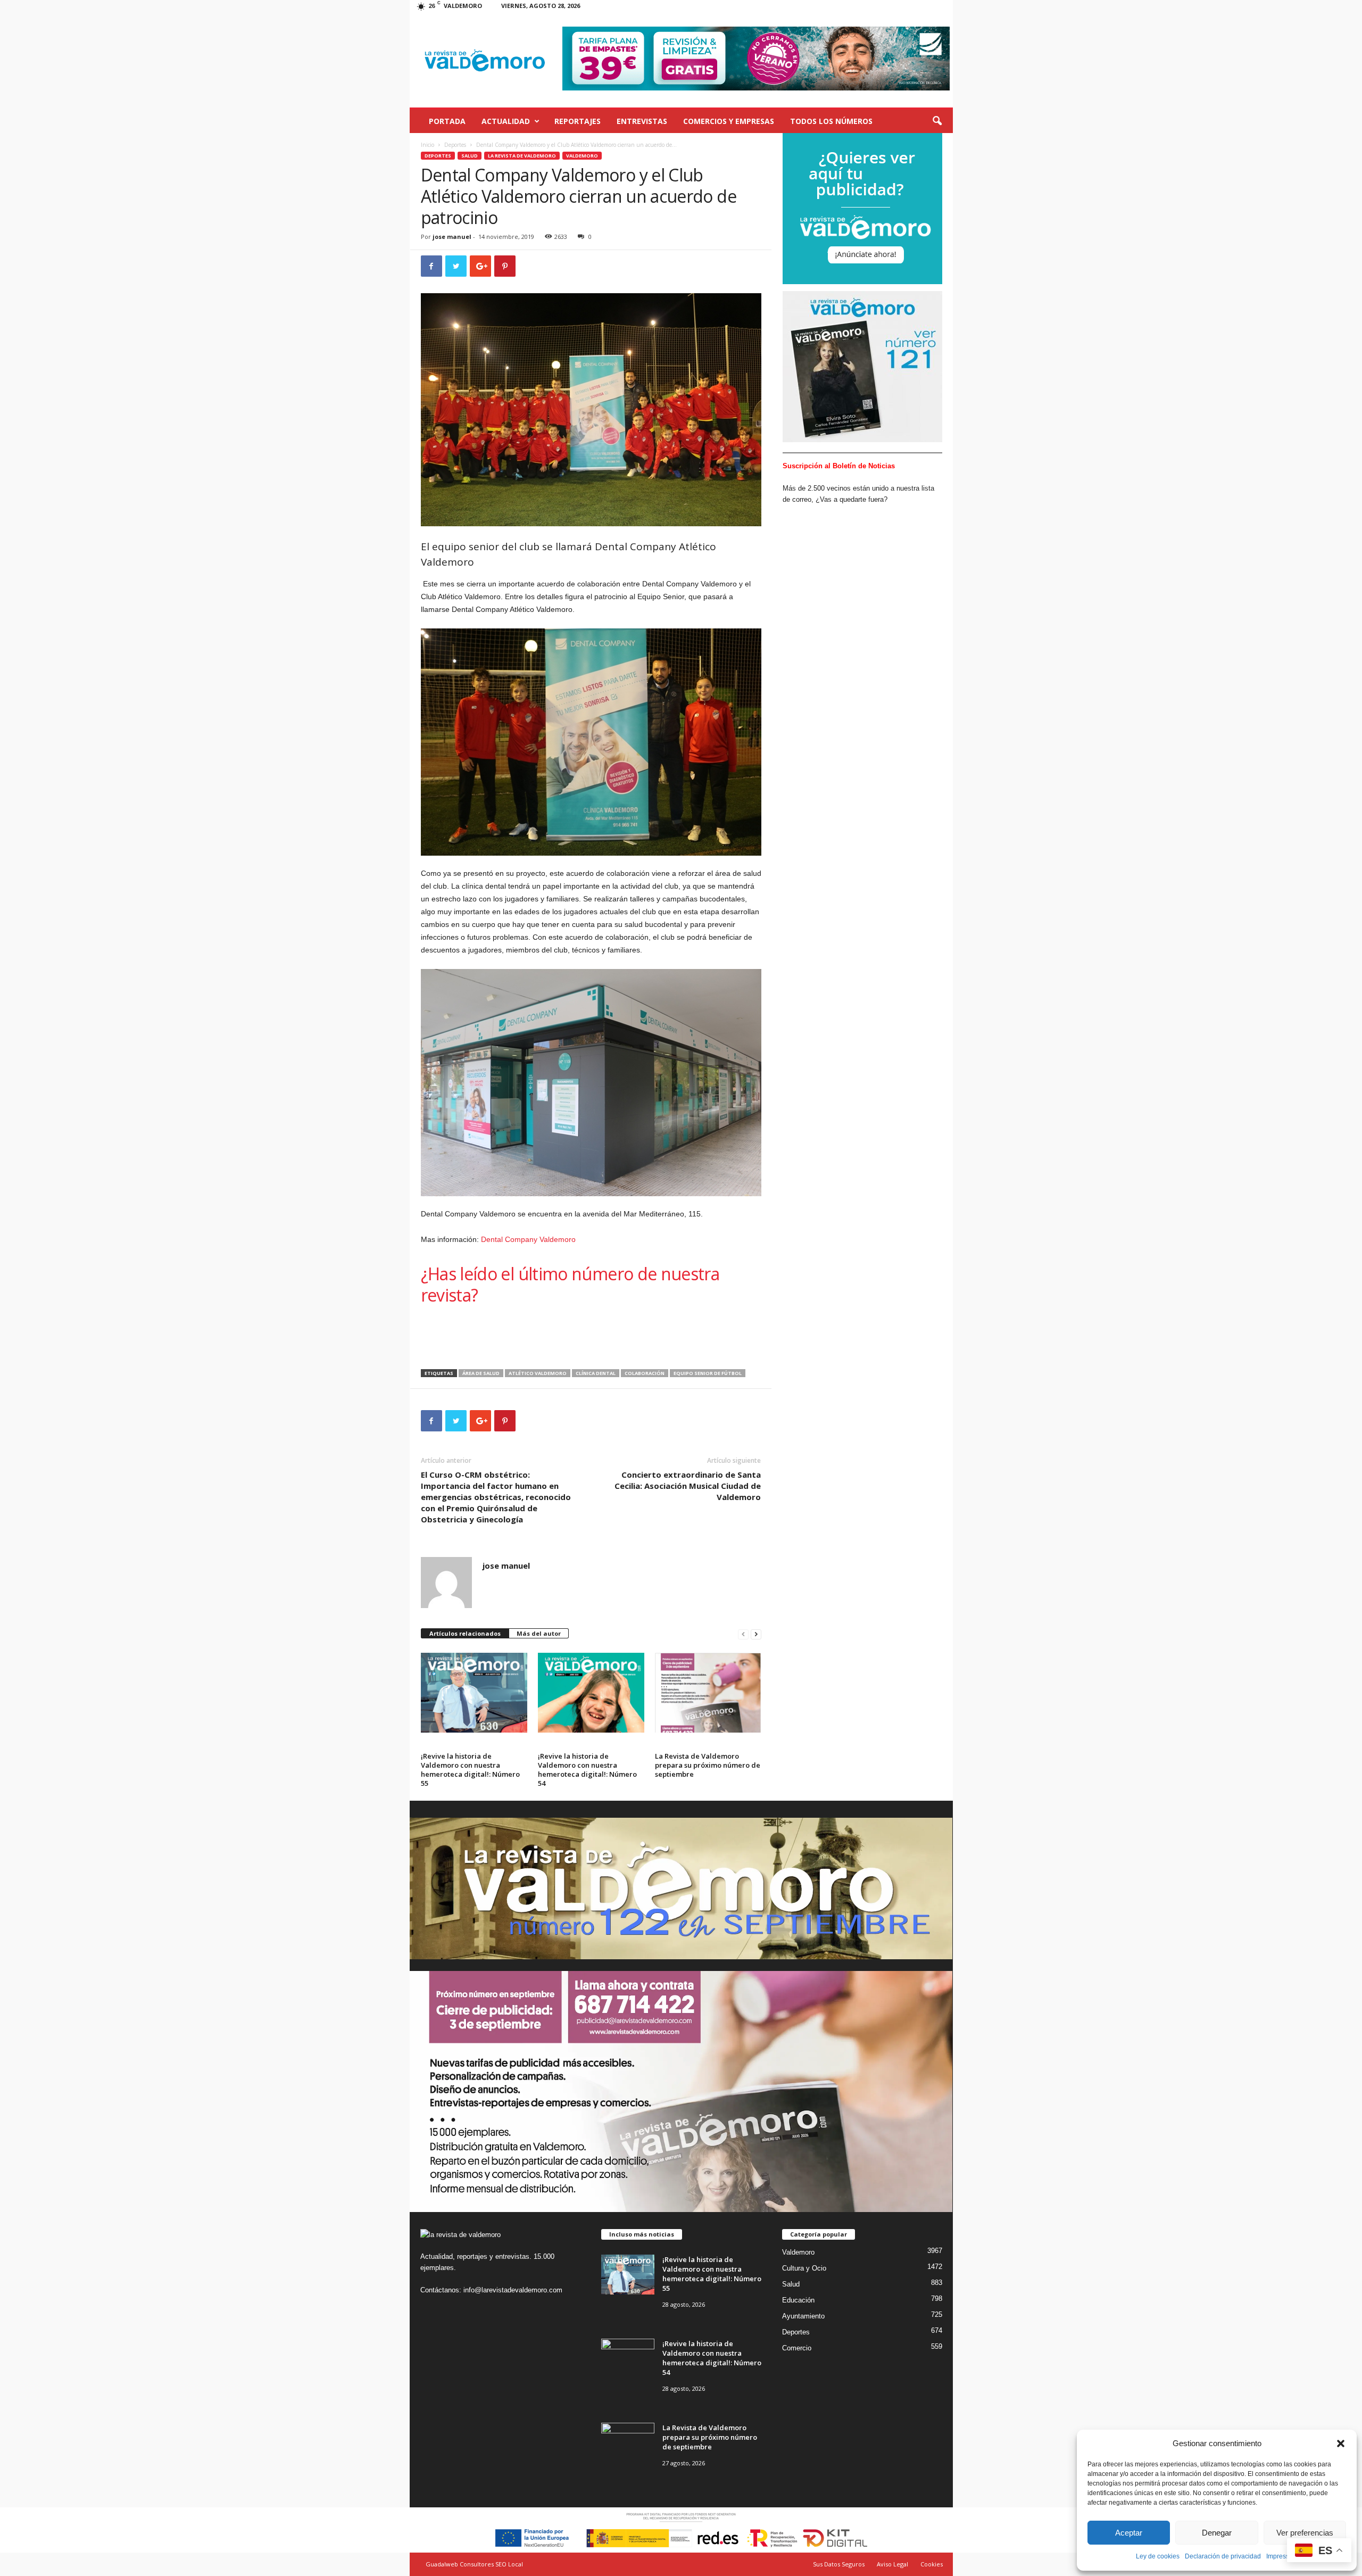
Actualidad (506, 121)
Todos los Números (831, 121)
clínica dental (596, 1373)
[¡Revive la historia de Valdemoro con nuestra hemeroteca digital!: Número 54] (591, 1693)
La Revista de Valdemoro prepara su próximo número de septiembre (708, 1765)
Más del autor (539, 1633)
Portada (447, 121)
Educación (798, 2300)
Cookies (932, 2564)
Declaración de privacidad (1223, 2556)
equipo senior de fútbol (708, 1373)
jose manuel (452, 237)
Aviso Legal (892, 2564)
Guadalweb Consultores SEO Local (474, 2564)
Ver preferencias (1305, 2533)
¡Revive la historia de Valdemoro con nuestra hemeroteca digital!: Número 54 (587, 1770)
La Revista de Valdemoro (522, 156)
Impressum (1282, 2556)
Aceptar (1129, 2533)
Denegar (1217, 2533)
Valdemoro (582, 156)
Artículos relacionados (465, 1633)
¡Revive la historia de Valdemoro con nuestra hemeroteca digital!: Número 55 (470, 1770)
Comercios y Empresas (729, 121)
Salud (470, 156)
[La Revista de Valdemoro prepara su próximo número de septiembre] (708, 1693)
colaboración (645, 1373)
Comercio (797, 2348)
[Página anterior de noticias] (743, 1634)
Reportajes (578, 121)
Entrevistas (642, 121)
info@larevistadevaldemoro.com (513, 2290)
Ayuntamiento (803, 2316)
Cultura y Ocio (804, 2268)
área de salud (481, 1373)
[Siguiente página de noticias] (756, 1634)
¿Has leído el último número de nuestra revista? (570, 1284)
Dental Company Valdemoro (528, 1239)
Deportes (455, 145)
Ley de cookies (1158, 2556)
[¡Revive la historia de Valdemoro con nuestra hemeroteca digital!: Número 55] (474, 1693)
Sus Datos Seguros (839, 2564)
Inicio (427, 145)
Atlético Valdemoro (538, 1373)
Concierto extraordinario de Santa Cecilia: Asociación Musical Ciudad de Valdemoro (688, 1486)
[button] (1341, 2444)
